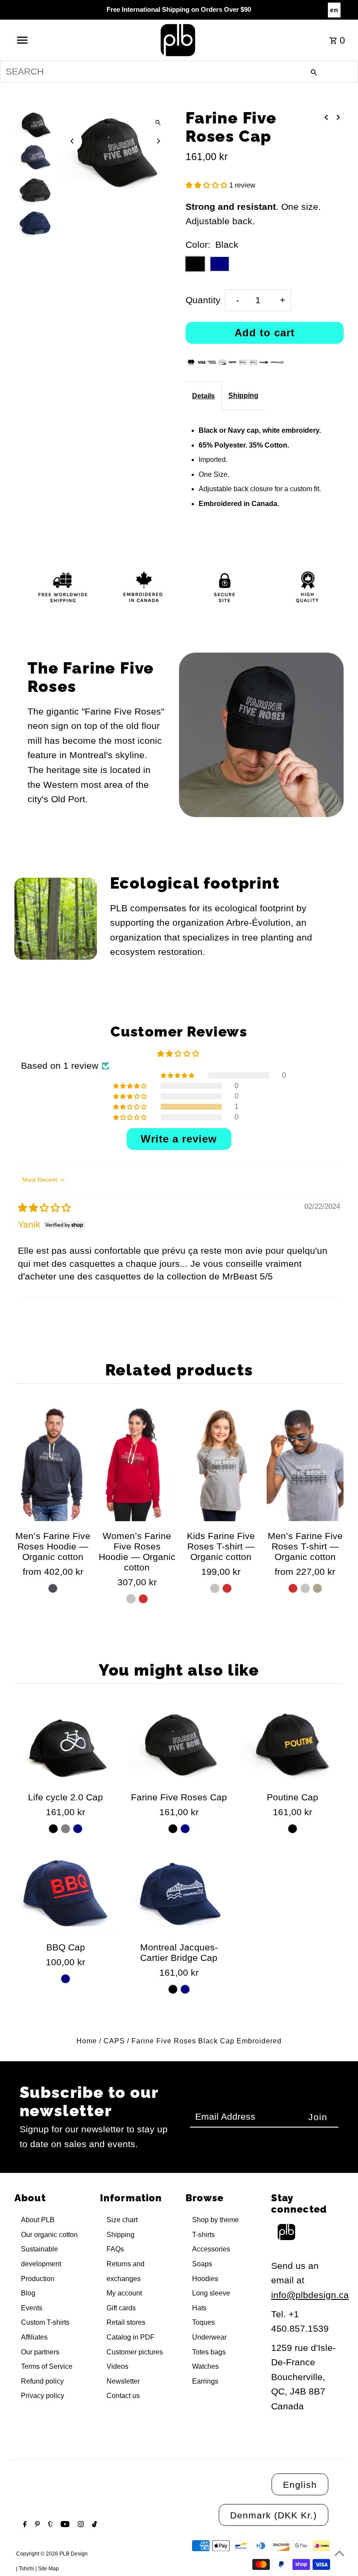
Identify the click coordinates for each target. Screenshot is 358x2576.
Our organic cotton (49, 2235)
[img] (44, 1208)
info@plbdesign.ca (310, 2295)
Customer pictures (135, 2352)
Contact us (123, 2396)
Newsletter (123, 2381)
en (334, 10)
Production (38, 2279)
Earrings (205, 2381)
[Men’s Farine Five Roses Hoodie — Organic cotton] (53, 1463)
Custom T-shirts (45, 2322)
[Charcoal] (53, 1588)
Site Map (48, 2569)
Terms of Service (47, 2366)
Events (32, 2308)
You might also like (179, 1670)
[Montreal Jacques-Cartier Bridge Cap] (179, 1894)
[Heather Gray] (131, 1599)
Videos (117, 2366)
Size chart (122, 2220)
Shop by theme (215, 2220)
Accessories (211, 2249)
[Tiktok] (93, 2525)
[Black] (53, 1829)
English (300, 2485)
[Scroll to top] (339, 2553)
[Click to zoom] (158, 123)
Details (203, 396)
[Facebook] (24, 2525)
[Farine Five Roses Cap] (179, 1744)
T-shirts (203, 2235)
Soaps (202, 2264)
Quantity (203, 300)
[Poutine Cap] (292, 1744)
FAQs (115, 2249)
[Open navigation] (41, 40)
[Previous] (72, 141)
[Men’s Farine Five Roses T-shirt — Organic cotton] (305, 1463)
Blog (28, 2293)
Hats (199, 2308)
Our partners (40, 2352)
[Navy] (78, 1829)
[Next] (158, 141)
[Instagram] (80, 2525)
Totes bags (209, 2352)
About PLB (38, 2220)
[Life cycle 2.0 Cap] (66, 1744)
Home (87, 2041)
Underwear (209, 2337)
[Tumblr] (49, 2525)
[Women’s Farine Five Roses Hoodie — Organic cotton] (137, 1463)
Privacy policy (43, 2396)
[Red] (143, 1599)
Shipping (243, 395)
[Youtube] (64, 2525)
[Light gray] (65, 1829)
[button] (207, 185)
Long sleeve (211, 2293)
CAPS (114, 2041)
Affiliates (34, 2337)
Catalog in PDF (131, 2337)
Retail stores (126, 2322)
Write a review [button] (179, 1139)
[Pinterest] (36, 2525)
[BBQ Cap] (66, 1894)
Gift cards (121, 2308)
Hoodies (205, 2279)
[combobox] (179, 72)
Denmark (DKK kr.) (274, 2515)
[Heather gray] (215, 1588)
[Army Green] (317, 1588)
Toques (203, 2322)
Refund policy (42, 2381)
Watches (205, 2366)
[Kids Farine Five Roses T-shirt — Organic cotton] (221, 1463)
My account (124, 2293)
